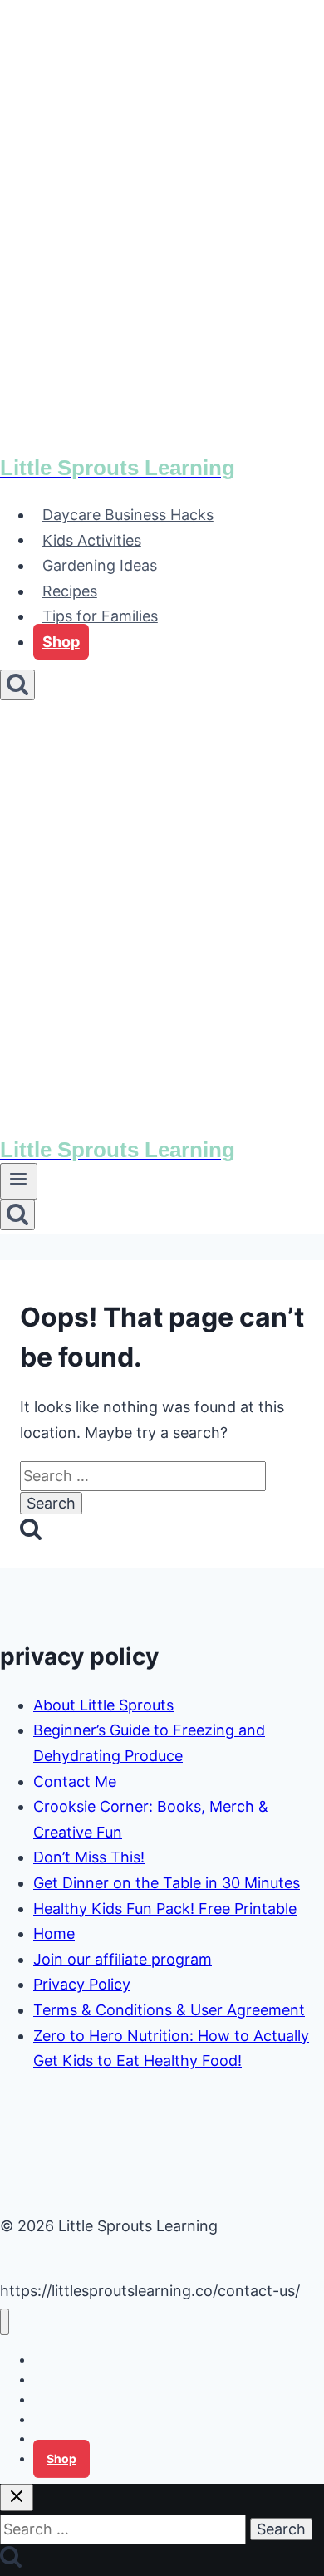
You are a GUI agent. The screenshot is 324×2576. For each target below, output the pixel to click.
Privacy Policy (82, 1984)
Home (54, 1933)
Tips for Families (100, 616)
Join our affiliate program (123, 1959)
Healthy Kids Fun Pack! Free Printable (165, 1909)
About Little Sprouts (103, 1705)
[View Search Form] (17, 685)
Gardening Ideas (100, 565)
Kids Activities (92, 540)
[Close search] (17, 2497)
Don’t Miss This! (89, 1857)
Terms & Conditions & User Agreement (169, 2010)
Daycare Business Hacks (128, 515)
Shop (61, 642)
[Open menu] (19, 1181)
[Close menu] (5, 2322)
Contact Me (75, 1781)
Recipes (70, 591)
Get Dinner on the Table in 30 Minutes (167, 1883)
